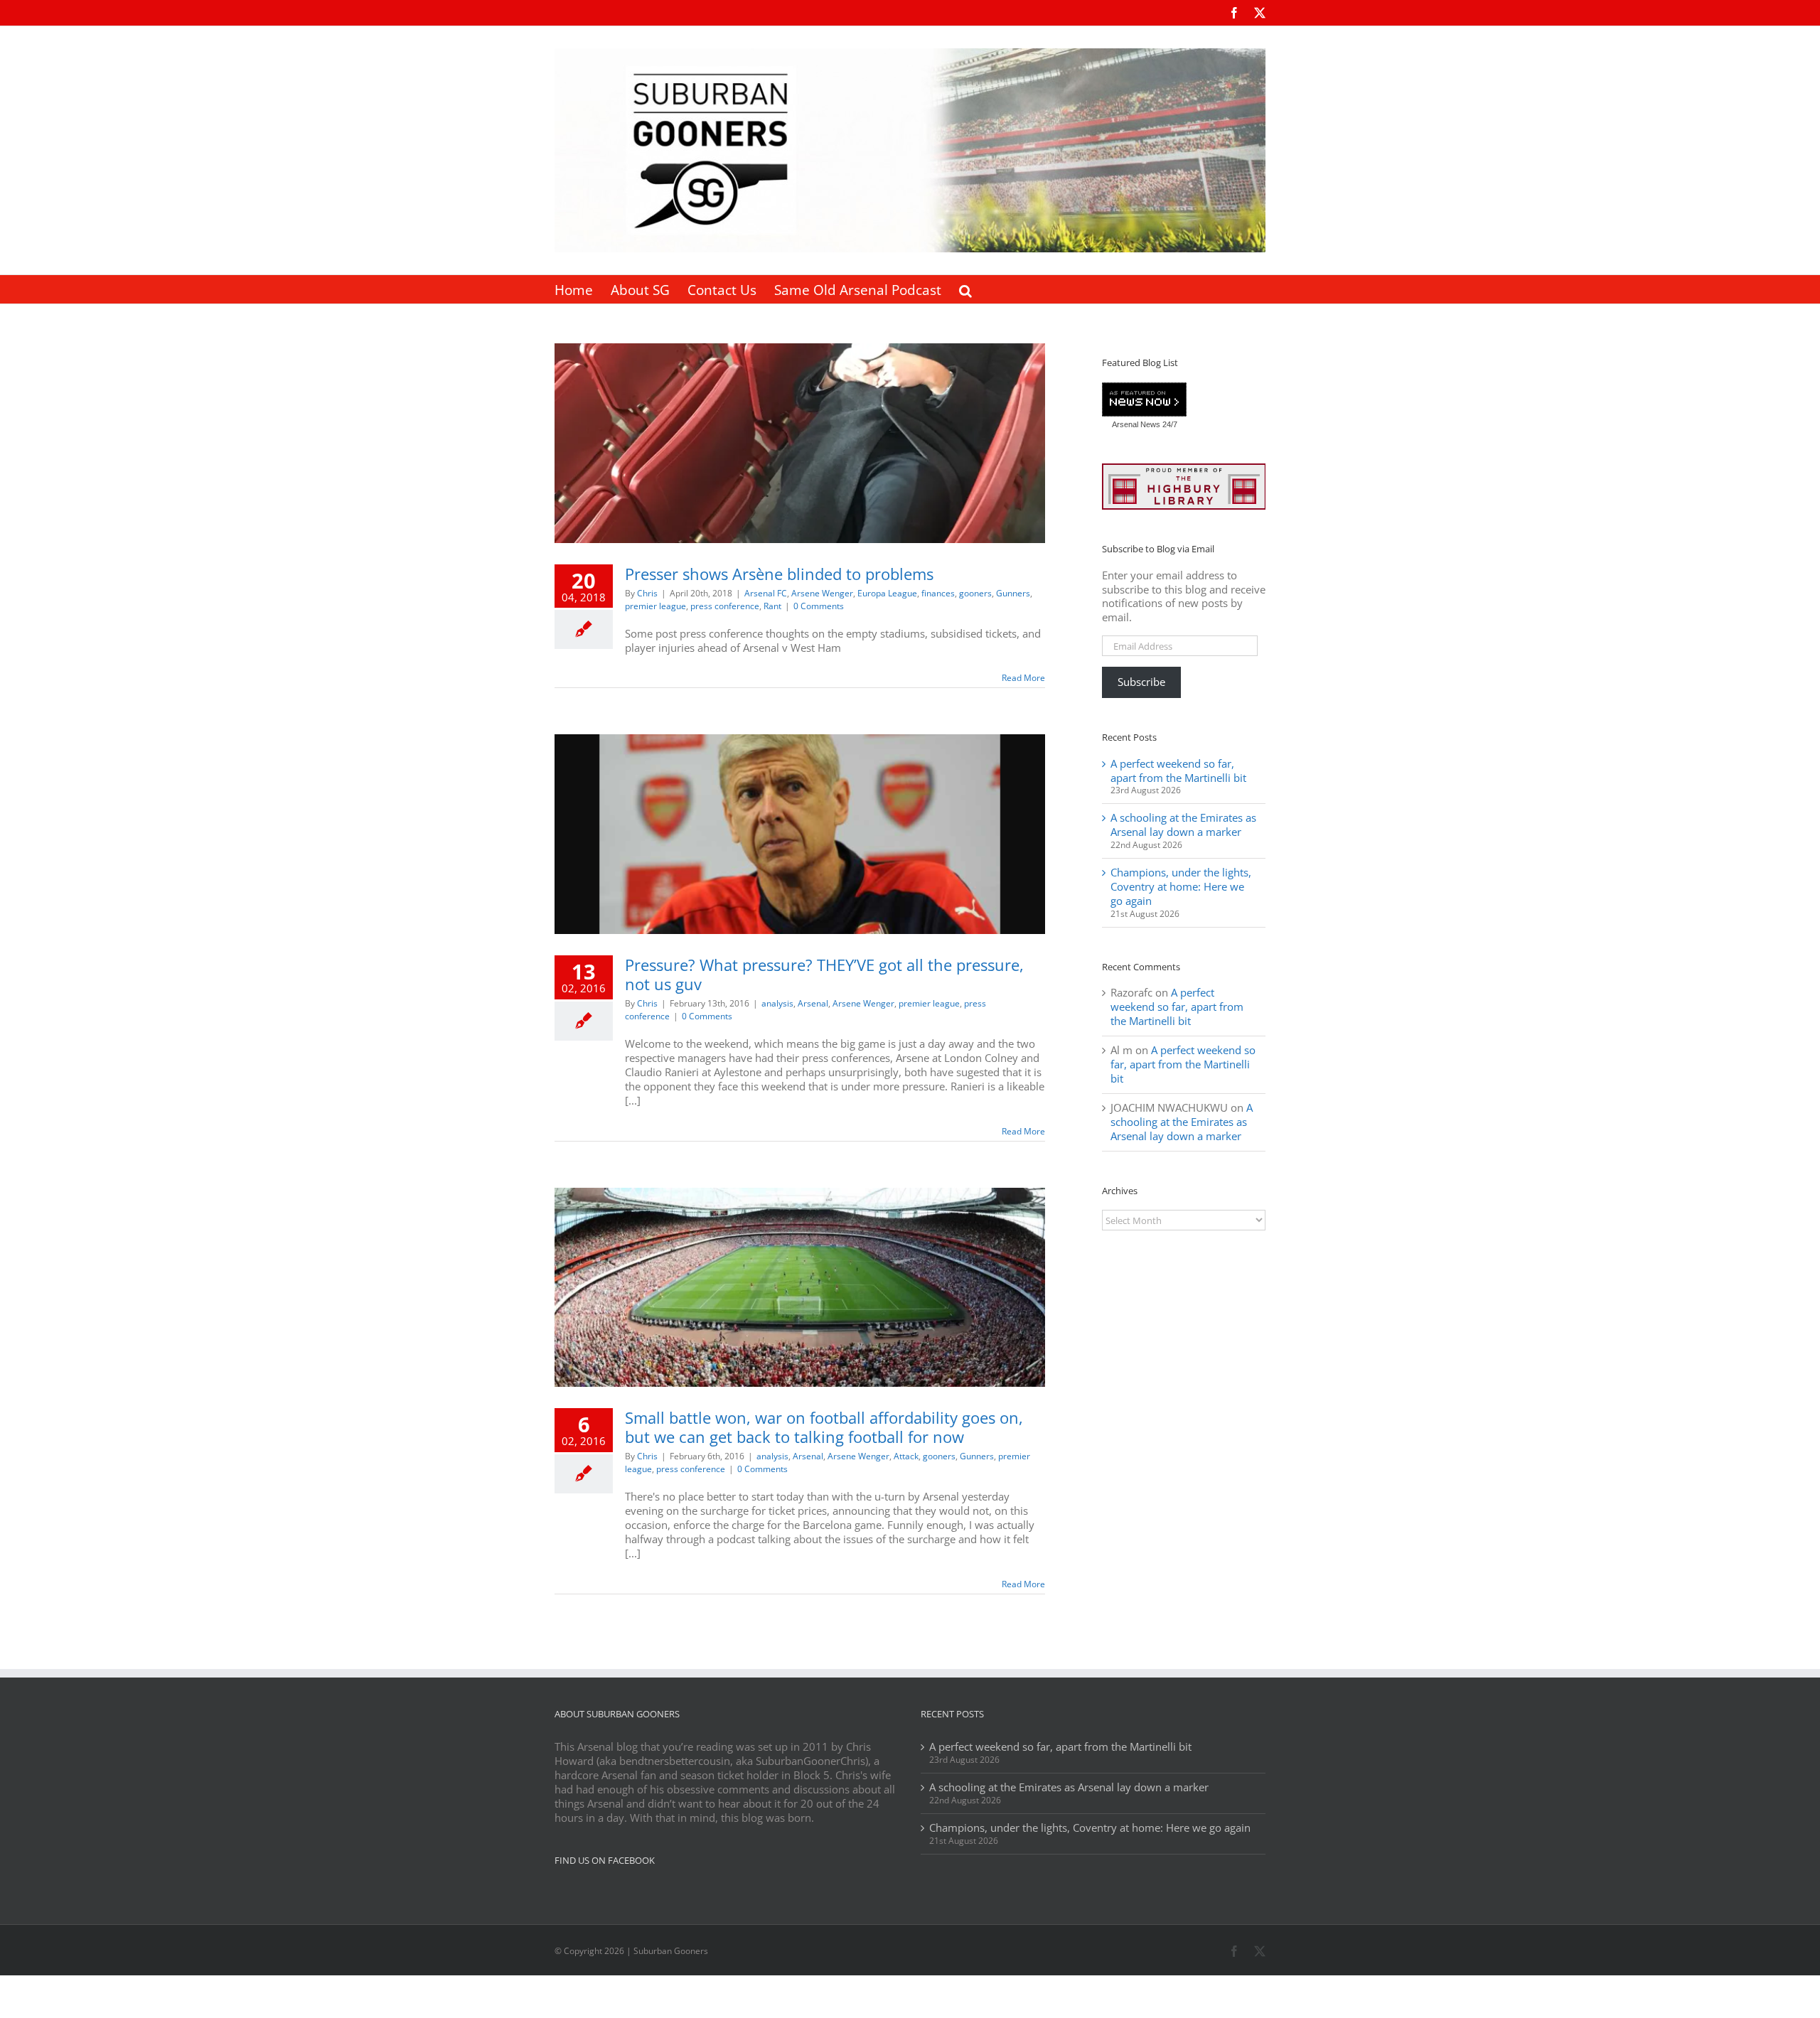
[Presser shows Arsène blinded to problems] (800, 443)
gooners (975, 593)
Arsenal (813, 1003)
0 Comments (819, 606)
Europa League (887, 593)
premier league (655, 606)
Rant (772, 606)
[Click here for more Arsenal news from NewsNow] (1144, 400)
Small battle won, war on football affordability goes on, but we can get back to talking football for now (824, 1427)
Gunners (1013, 593)
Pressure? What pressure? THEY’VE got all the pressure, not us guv (824, 974)
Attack (906, 1456)
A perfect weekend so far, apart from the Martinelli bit (1178, 771)
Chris (647, 593)
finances (938, 593)
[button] (965, 289)
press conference (725, 606)
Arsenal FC (766, 593)
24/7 (1169, 424)
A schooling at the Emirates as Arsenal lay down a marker (1183, 825)
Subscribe (1141, 682)
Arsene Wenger (822, 593)
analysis (777, 1003)
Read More (1023, 678)
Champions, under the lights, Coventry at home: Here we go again (1181, 886)
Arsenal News (1136, 424)
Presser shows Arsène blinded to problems (779, 574)
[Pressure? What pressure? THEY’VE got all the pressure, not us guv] (800, 834)
